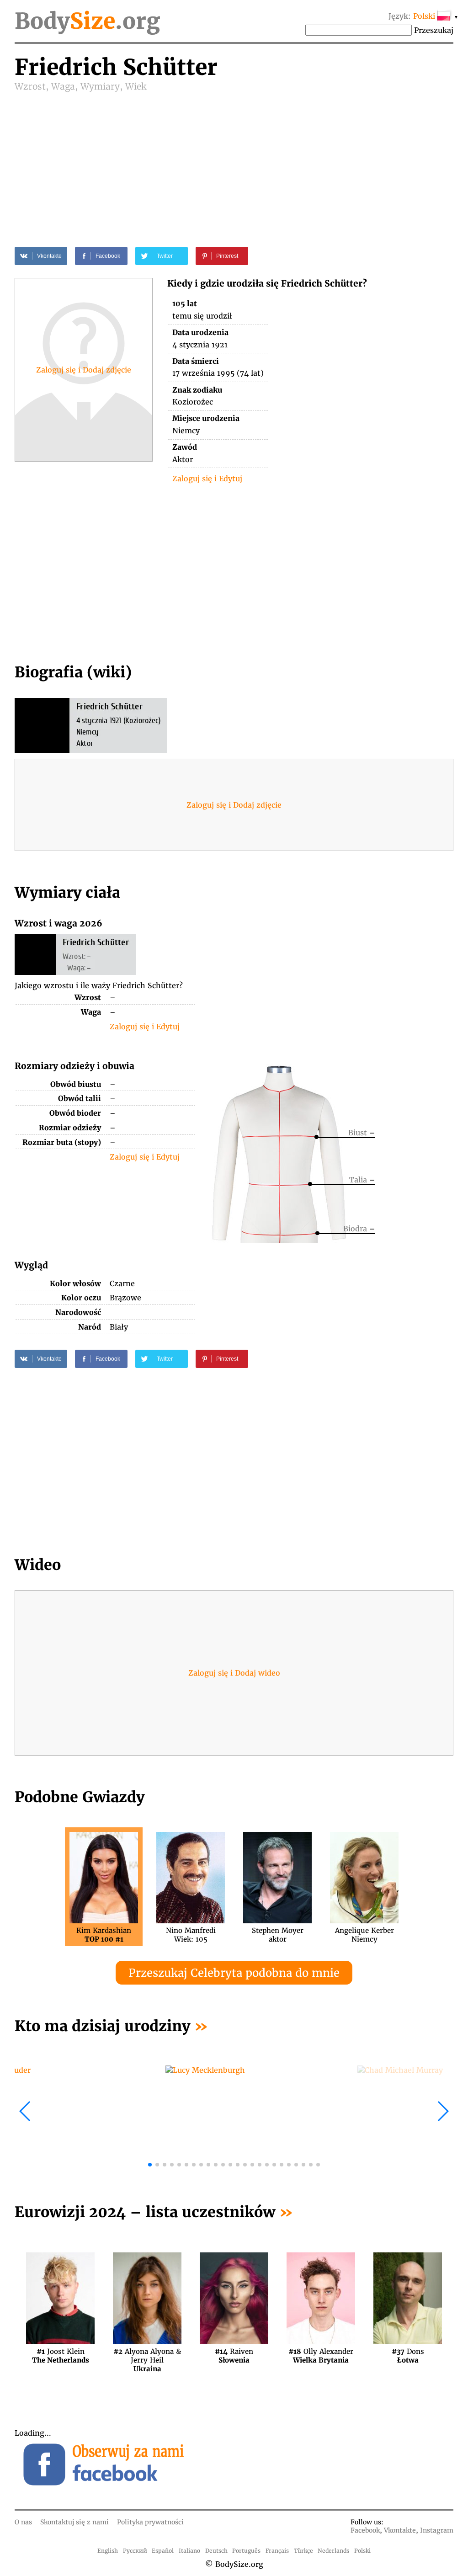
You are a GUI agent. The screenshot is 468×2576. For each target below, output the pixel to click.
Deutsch (216, 2551)
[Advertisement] (234, 161)
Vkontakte (400, 2530)
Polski (362, 2551)
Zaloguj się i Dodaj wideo (234, 1673)
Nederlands (333, 2551)
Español (163, 2551)
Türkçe (303, 2551)
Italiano (189, 2551)
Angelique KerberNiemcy (364, 1935)
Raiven (234, 2356)
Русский (135, 2551)
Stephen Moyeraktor (278, 1935)
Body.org (87, 21)
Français (277, 2551)
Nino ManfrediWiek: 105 (191, 1935)
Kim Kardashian (104, 1935)
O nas (23, 2522)
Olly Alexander (321, 2356)
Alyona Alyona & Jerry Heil (147, 2356)
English (108, 2551)
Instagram (437, 2530)
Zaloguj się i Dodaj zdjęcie (84, 370)
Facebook (365, 2530)
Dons (408, 2356)
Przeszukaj (434, 30)
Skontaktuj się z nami (74, 2522)
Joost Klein (61, 2356)
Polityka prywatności (150, 2522)
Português (246, 2551)
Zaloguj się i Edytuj (207, 479)
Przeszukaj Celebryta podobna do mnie (234, 1973)
